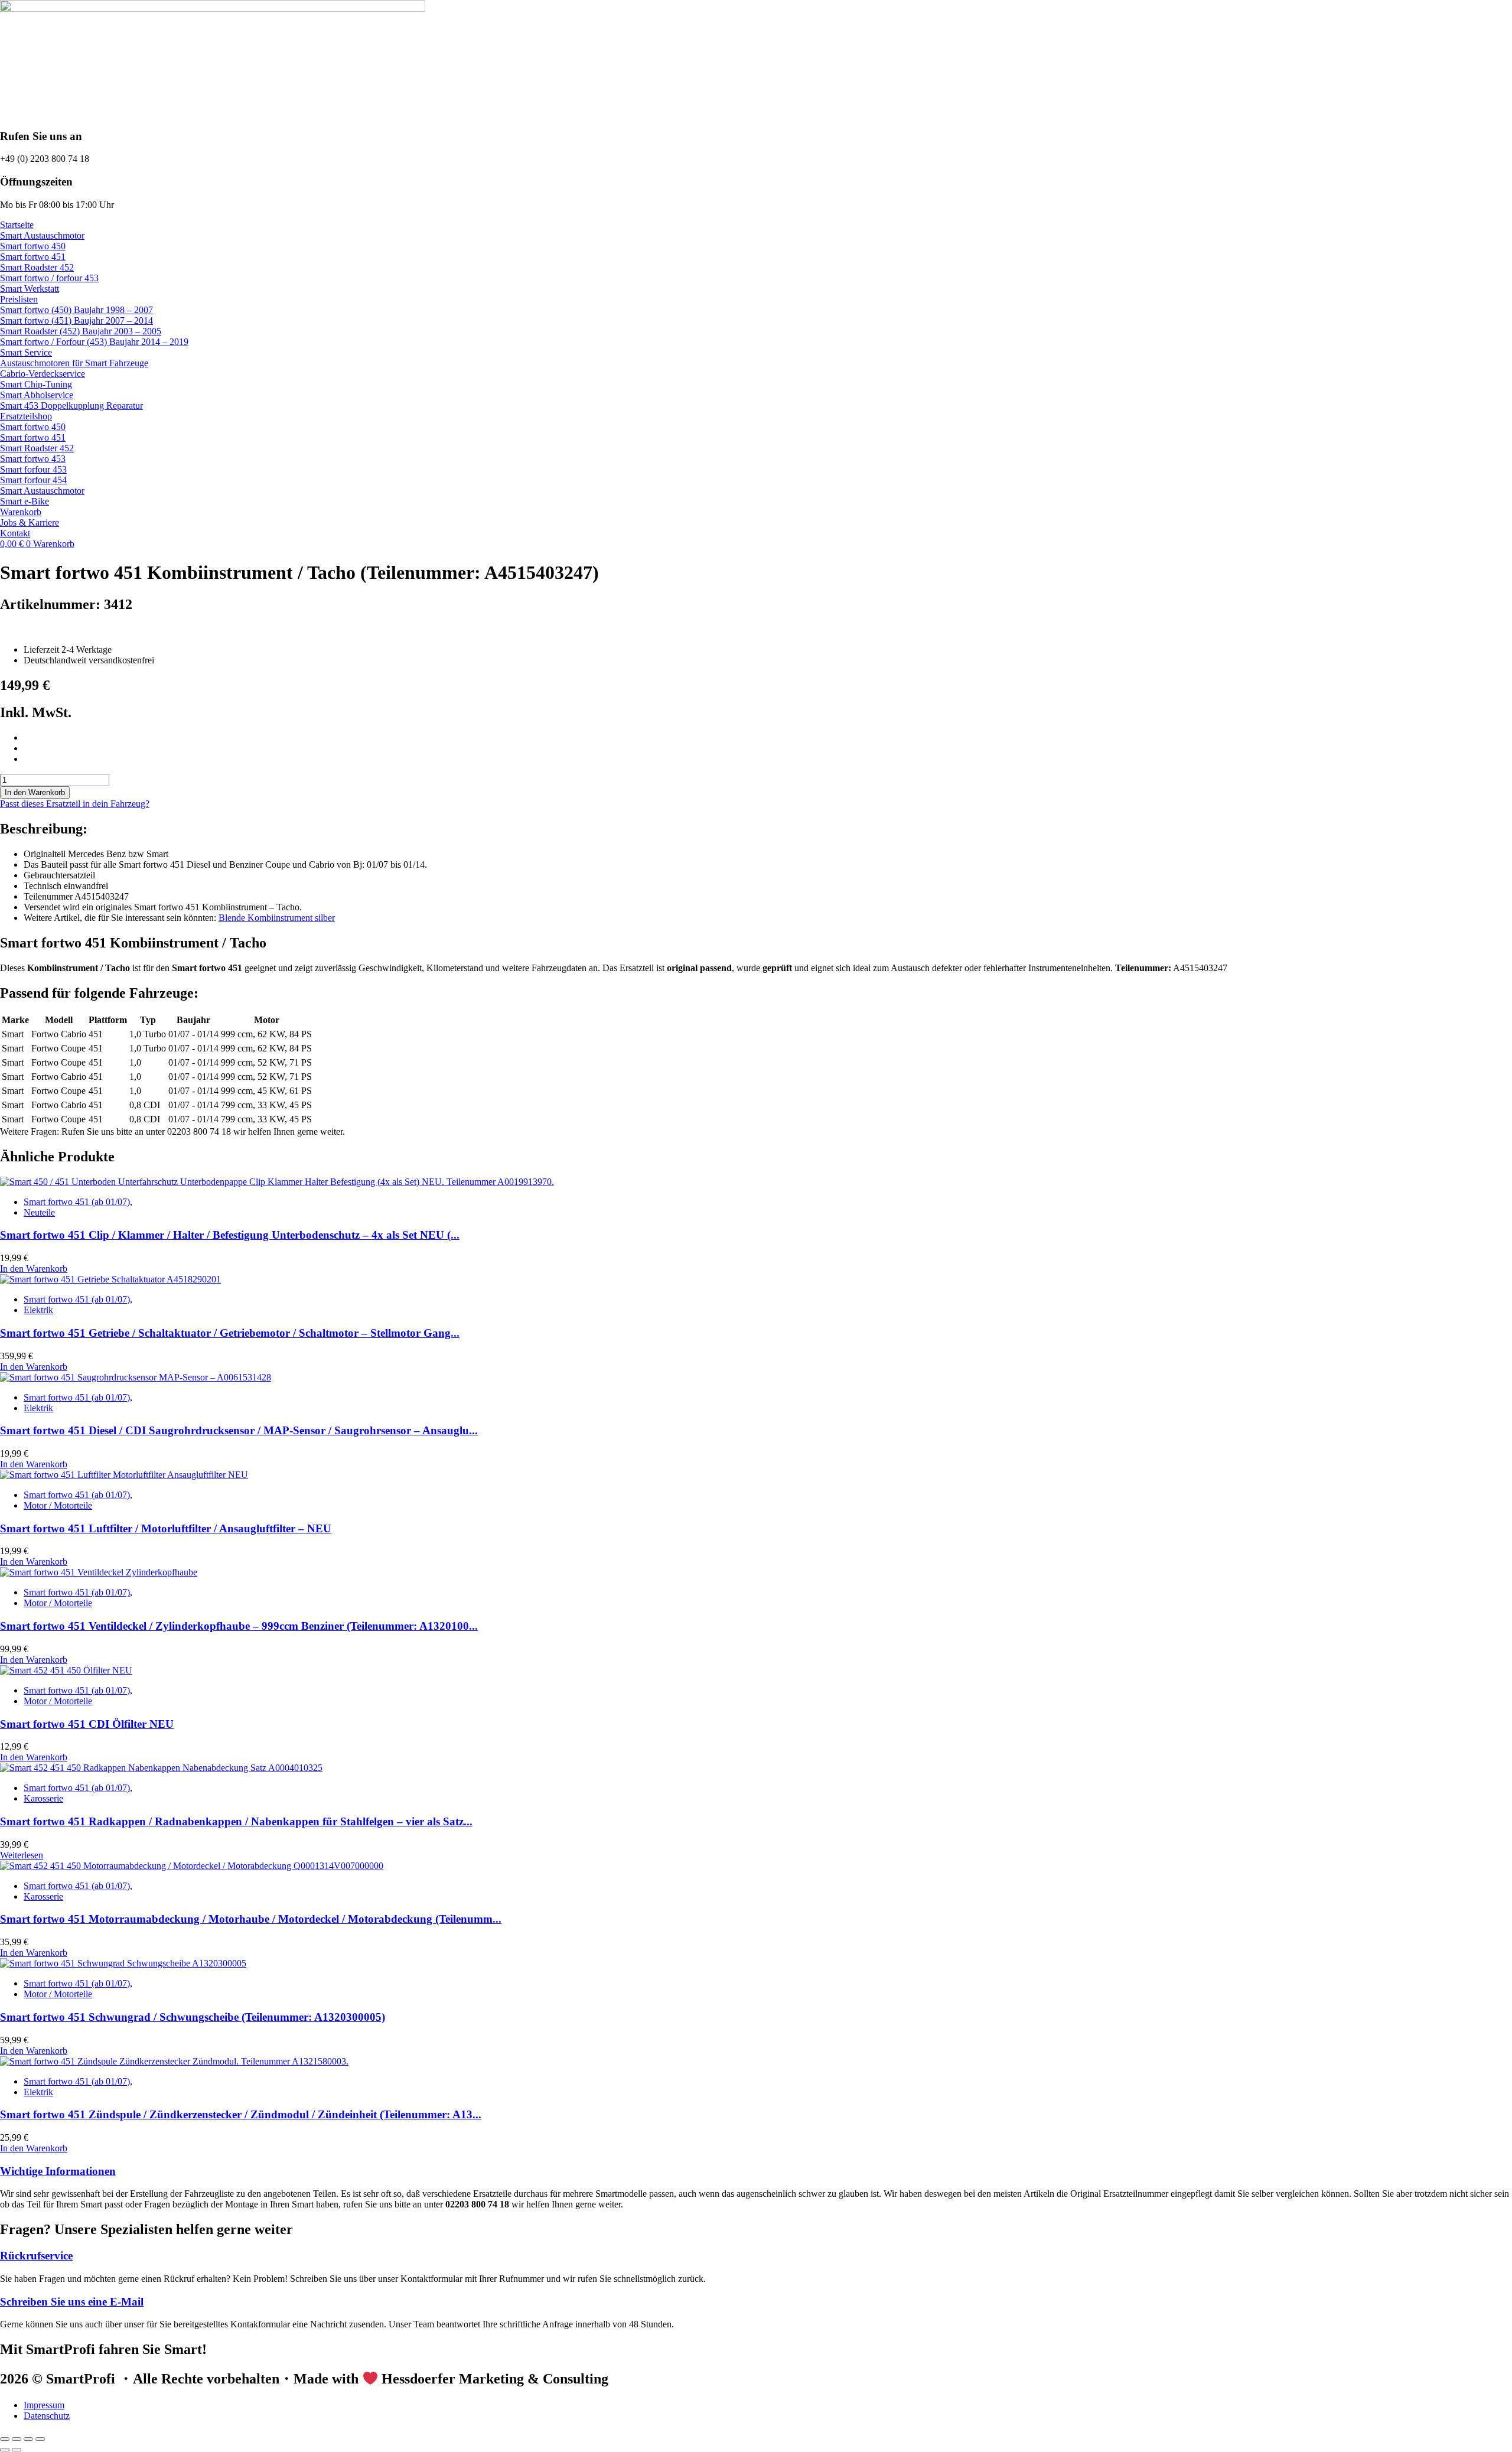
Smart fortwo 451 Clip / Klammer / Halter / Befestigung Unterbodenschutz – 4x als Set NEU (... (230, 1235)
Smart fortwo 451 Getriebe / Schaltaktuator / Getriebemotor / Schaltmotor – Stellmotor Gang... (230, 1333)
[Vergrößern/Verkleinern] (5, 2439)
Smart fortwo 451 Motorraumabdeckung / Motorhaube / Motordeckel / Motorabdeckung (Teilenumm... (251, 1919)
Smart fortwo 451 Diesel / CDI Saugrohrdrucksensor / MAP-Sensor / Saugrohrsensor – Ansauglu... (239, 1430)
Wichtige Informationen (58, 2171)
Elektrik (38, 1310)
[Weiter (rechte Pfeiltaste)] (17, 2450)
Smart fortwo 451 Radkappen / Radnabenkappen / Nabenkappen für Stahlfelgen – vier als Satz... (236, 1821)
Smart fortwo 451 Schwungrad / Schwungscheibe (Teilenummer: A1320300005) (193, 2017)
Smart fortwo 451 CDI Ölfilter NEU (87, 1724)
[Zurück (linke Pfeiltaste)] (5, 2450)
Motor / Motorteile (58, 1505)
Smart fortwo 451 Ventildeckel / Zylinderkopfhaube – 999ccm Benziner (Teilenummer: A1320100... (239, 1626)
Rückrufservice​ (36, 2256)
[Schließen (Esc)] (40, 2439)
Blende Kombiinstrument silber (277, 918)
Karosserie (43, 1798)
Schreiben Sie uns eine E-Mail (72, 2302)
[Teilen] (28, 2439)
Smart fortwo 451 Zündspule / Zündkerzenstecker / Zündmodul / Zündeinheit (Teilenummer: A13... (241, 2114)
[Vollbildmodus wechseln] (17, 2439)
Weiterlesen (22, 1855)
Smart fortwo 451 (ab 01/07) (77, 1202)
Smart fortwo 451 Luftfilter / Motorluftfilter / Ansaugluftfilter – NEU (166, 1528)
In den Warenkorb (35, 792)
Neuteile (39, 1212)
